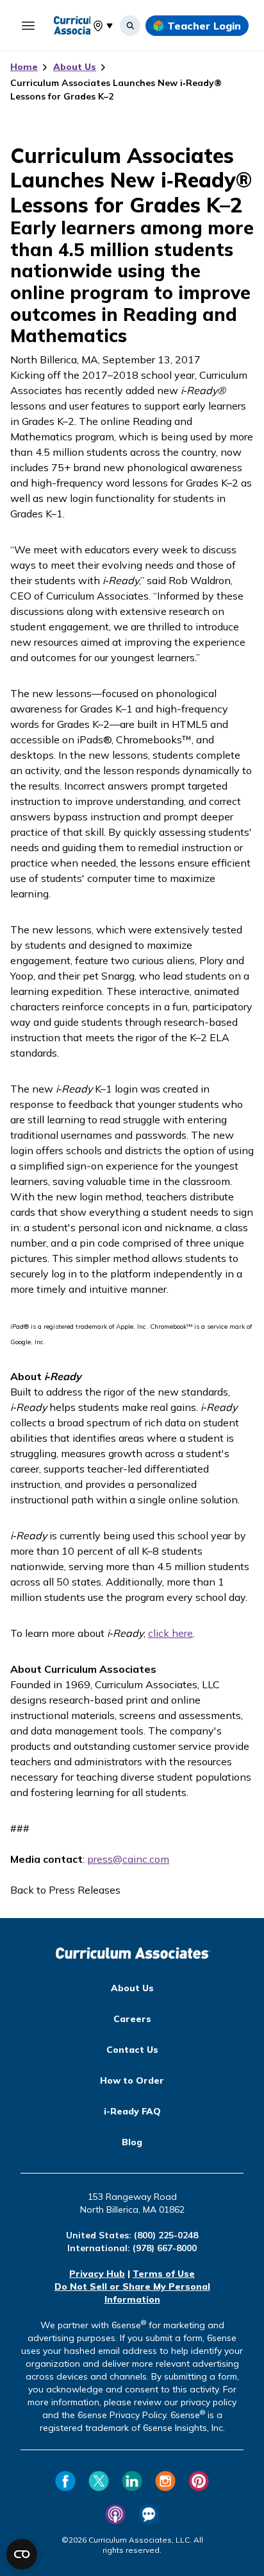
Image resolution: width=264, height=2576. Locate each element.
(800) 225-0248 (166, 2235)
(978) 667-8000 (165, 2248)
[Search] (130, 26)
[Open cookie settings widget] (22, 2554)
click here (170, 1633)
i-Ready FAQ (132, 2111)
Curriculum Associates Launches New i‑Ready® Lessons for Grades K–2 (116, 90)
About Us (75, 67)
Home (24, 67)
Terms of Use (164, 2274)
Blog (132, 2142)
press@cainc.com (128, 1859)
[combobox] (93, 26)
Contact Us (132, 2050)
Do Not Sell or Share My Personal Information (132, 2293)
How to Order (132, 2080)
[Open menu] (28, 26)
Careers (132, 2019)
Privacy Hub (97, 2274)
